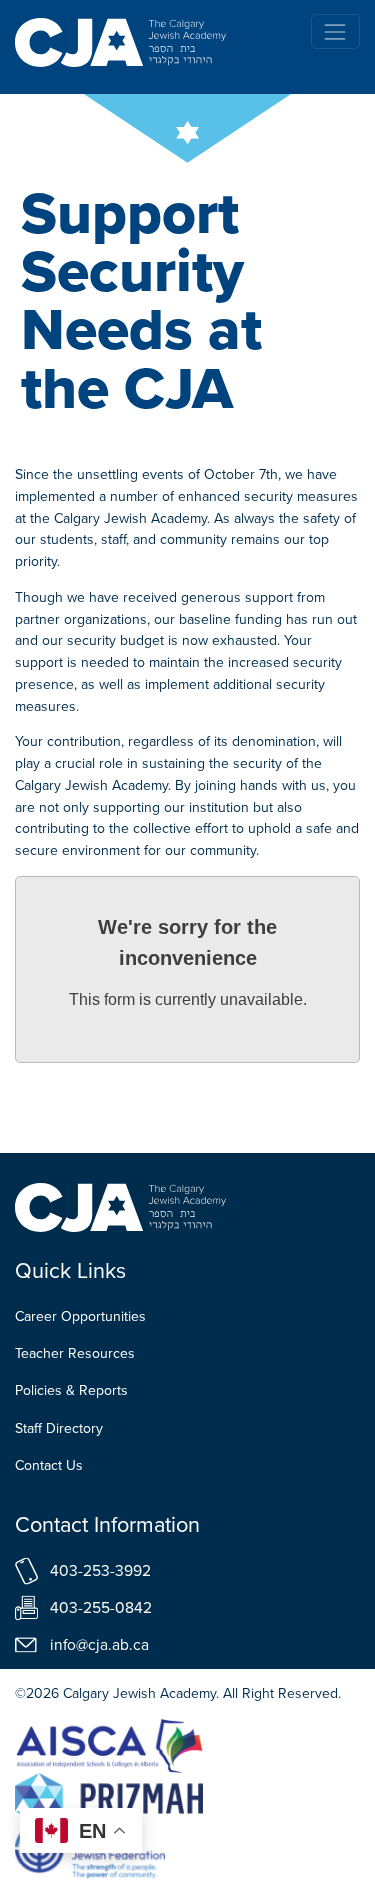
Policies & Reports (71, 1390)
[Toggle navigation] (335, 31)
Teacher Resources (75, 1353)
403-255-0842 (101, 1607)
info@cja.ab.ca (99, 1644)
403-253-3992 (100, 1570)
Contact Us (49, 1465)
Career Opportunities (80, 1316)
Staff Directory (59, 1428)
